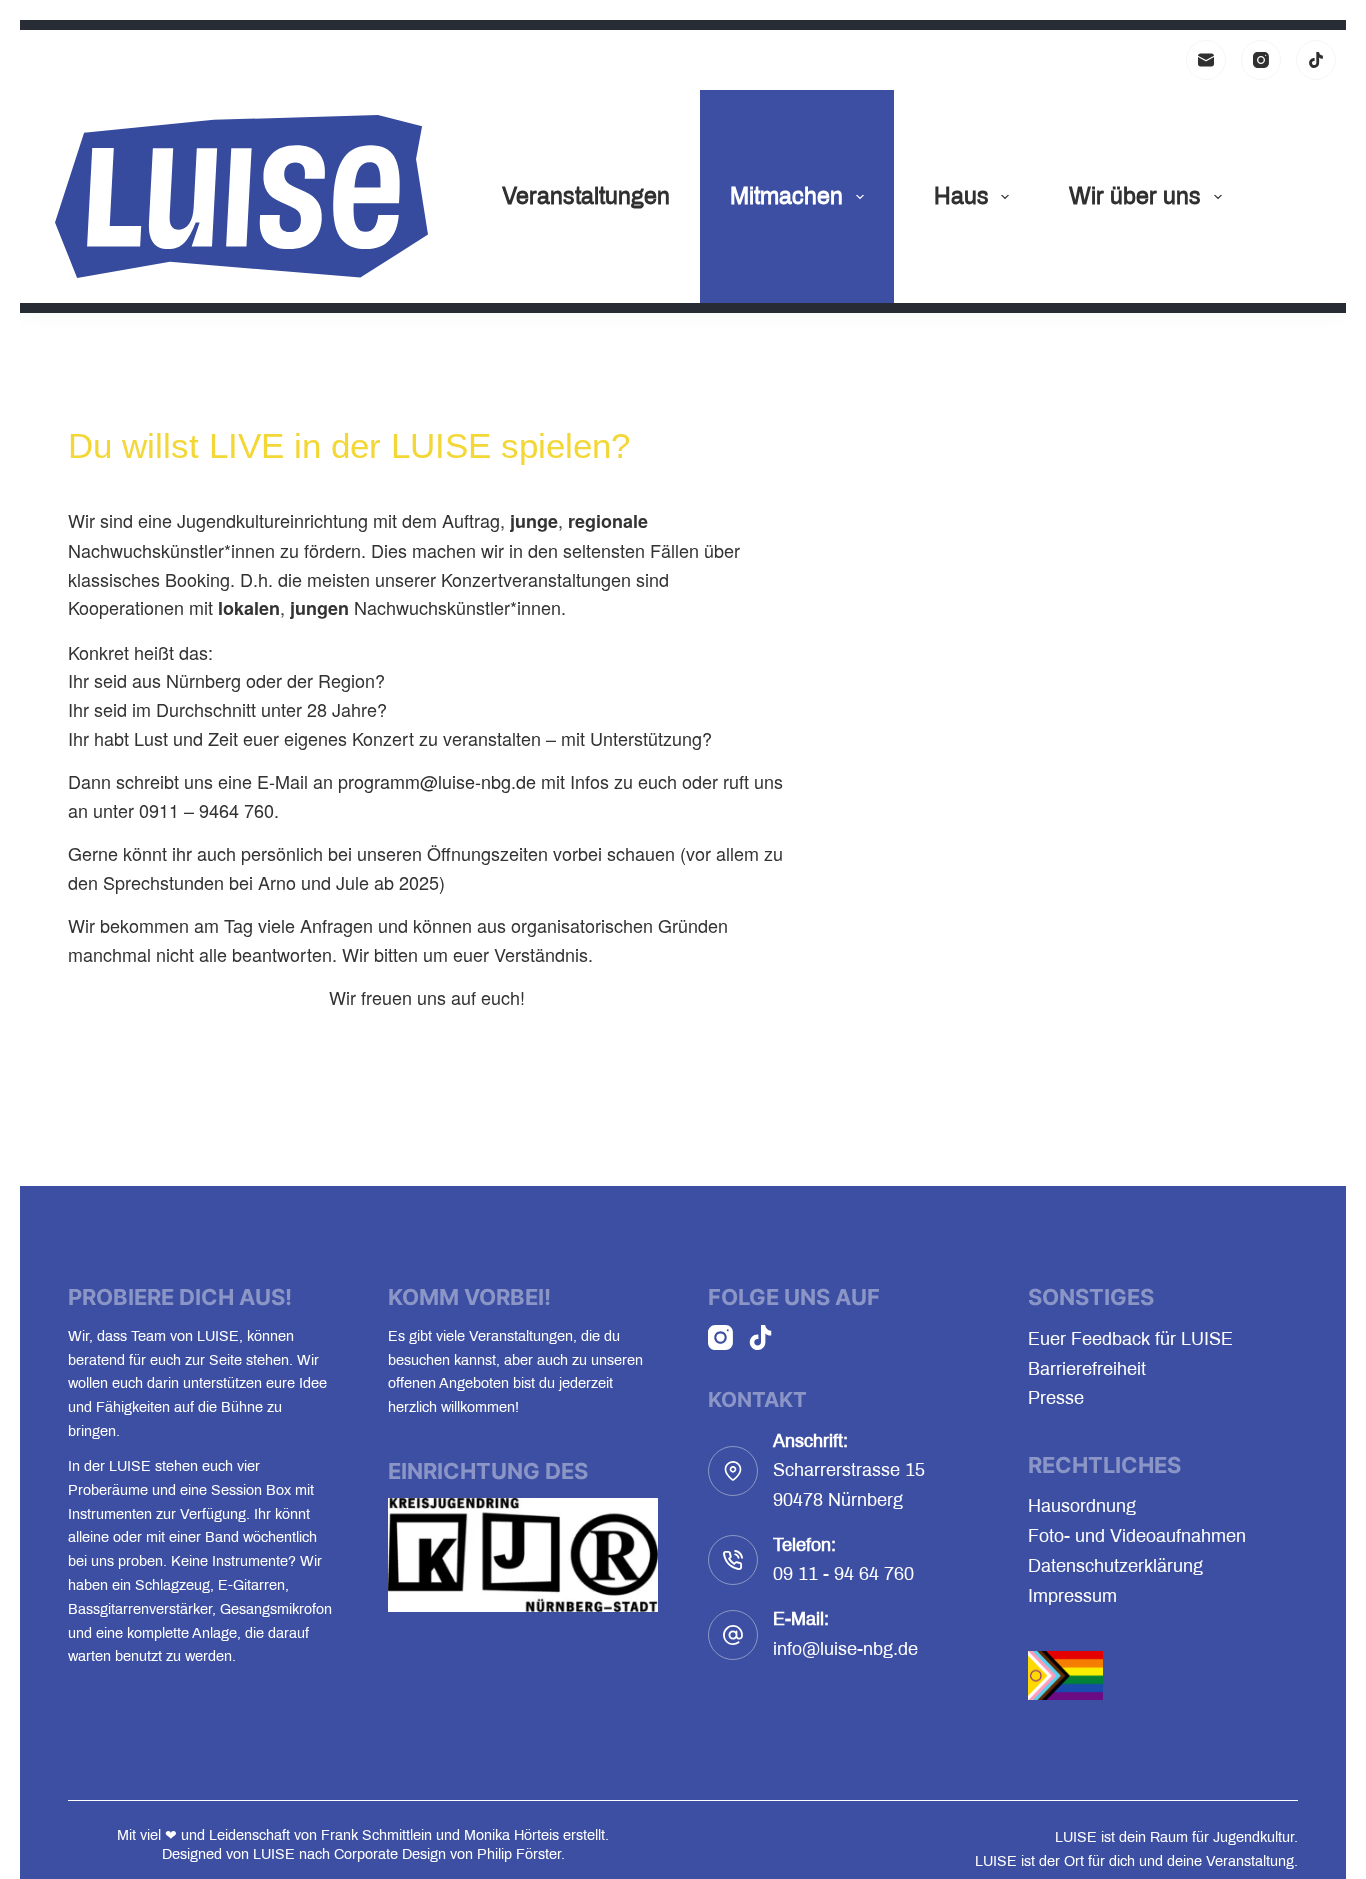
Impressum (1072, 1596)
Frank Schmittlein (376, 1835)
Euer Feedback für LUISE (1130, 1339)
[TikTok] (1316, 60)
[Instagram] (1261, 60)
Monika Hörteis (511, 1835)
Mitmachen (786, 196)
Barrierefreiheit (1087, 1369)
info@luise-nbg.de (845, 1649)
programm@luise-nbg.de (437, 781)
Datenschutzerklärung (1115, 1566)
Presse (1056, 1398)
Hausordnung (1082, 1506)
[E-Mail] (1206, 60)
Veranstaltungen (586, 196)
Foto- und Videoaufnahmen (1137, 1536)
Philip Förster (519, 1854)
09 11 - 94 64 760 (843, 1574)
